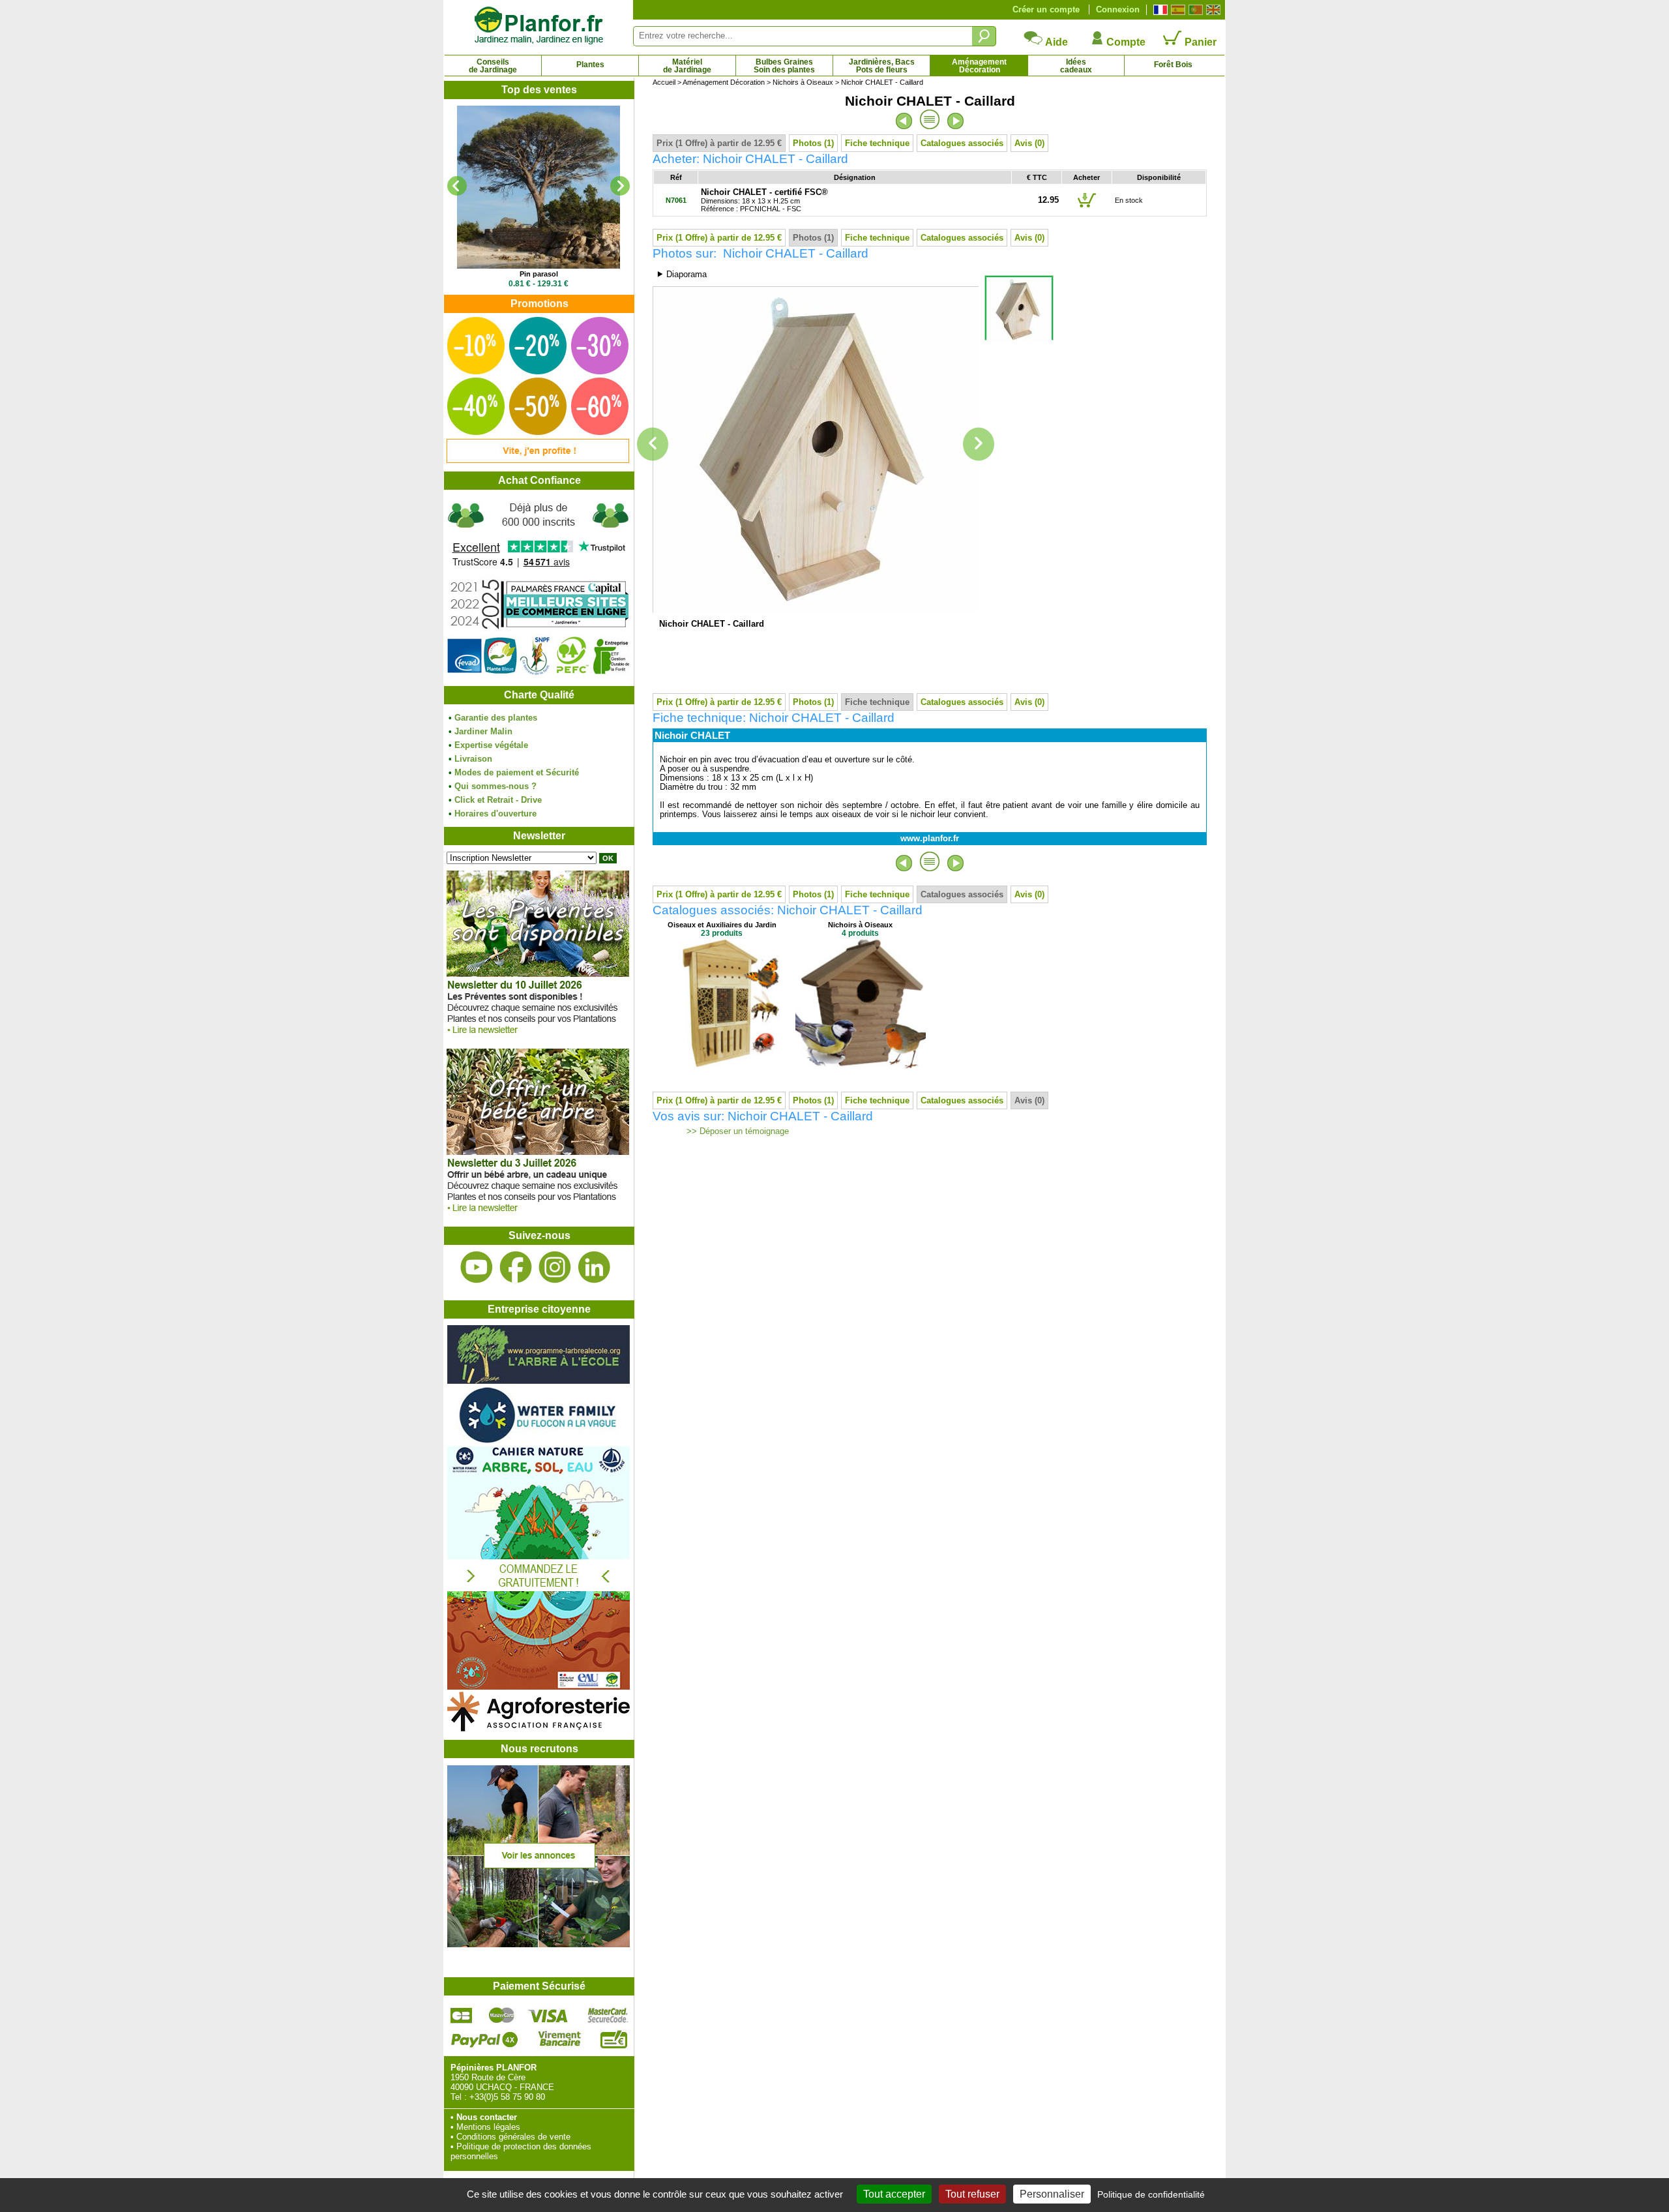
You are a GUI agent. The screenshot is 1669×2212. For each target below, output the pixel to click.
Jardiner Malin (483, 731)
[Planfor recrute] (539, 1944)
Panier (1199, 42)
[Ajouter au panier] (1087, 207)
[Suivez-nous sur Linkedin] (594, 1267)
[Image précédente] (653, 444)
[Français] (1159, 10)
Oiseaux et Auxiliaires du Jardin (722, 925)
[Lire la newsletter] (538, 1037)
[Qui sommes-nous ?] (539, 588)
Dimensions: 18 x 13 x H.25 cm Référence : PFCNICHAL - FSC (764, 201)
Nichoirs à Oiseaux (803, 82)
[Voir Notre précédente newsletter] (538, 1215)
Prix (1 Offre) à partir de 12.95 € (719, 143)
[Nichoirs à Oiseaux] (861, 1065)
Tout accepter (894, 2194)
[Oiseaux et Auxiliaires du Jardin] (722, 1065)
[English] (1212, 10)
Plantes (590, 65)
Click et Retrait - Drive (498, 800)
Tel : (459, 2097)
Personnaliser (1052, 2194)
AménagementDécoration (979, 66)
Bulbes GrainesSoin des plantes (784, 66)
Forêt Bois (1173, 65)
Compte (1125, 42)
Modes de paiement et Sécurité (517, 772)
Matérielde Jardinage (687, 66)
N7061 (676, 200)
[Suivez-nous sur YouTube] (477, 1267)
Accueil (664, 82)
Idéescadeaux (1076, 66)
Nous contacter (487, 2117)
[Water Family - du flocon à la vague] (539, 1442)
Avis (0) (1029, 143)
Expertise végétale (491, 745)
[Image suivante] (979, 444)
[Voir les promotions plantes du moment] (538, 460)
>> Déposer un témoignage (736, 1131)
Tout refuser (972, 2194)
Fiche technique (877, 143)
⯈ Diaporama (682, 274)
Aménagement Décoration (724, 82)
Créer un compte (1046, 9)
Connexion (1118, 9)
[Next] (620, 186)
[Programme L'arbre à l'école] (539, 1381)
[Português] (1194, 10)
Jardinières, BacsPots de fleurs (882, 66)
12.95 (1048, 200)
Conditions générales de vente (513, 2137)
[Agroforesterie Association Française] (539, 1728)
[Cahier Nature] (539, 1687)
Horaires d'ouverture (495, 814)
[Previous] (457, 186)
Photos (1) (813, 143)
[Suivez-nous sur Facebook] (516, 1267)
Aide (1056, 42)
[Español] (1176, 10)
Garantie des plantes (496, 718)
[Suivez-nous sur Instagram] (555, 1267)
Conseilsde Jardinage (493, 66)
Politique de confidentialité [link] (1151, 2194)
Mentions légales (488, 2127)
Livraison (473, 759)
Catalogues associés (962, 143)
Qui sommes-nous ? (495, 786)
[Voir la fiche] (539, 187)
